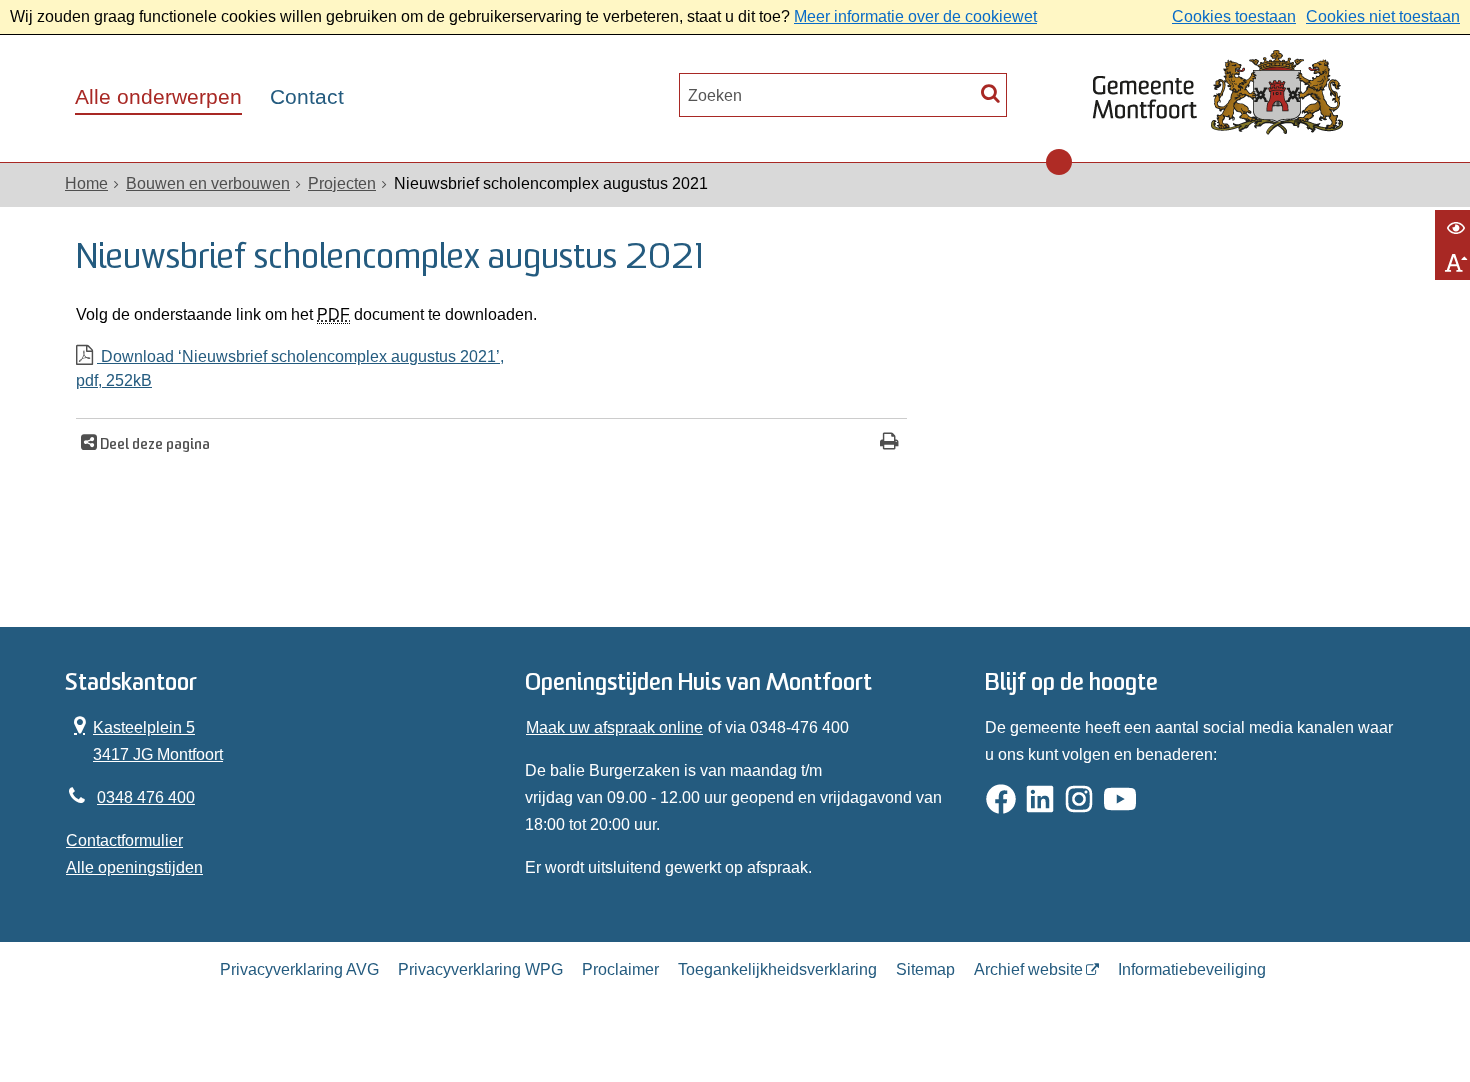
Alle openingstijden (134, 867)
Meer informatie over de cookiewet (915, 16)
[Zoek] (990, 92)
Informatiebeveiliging (1192, 969)
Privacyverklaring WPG (480, 969)
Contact (307, 97)
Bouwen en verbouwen (208, 183)
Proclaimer (620, 969)
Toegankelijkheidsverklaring (777, 969)
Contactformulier (124, 840)
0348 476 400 (146, 797)
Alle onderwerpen (158, 97)
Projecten (342, 183)
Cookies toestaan (1234, 16)
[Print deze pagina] (889, 443)
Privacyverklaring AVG (299, 969)
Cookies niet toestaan (1383, 16)
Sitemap (925, 969)
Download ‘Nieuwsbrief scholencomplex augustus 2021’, (290, 368)
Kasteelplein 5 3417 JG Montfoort (144, 738)
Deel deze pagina (153, 445)
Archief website (1028, 969)
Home (86, 183)
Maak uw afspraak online (614, 727)
